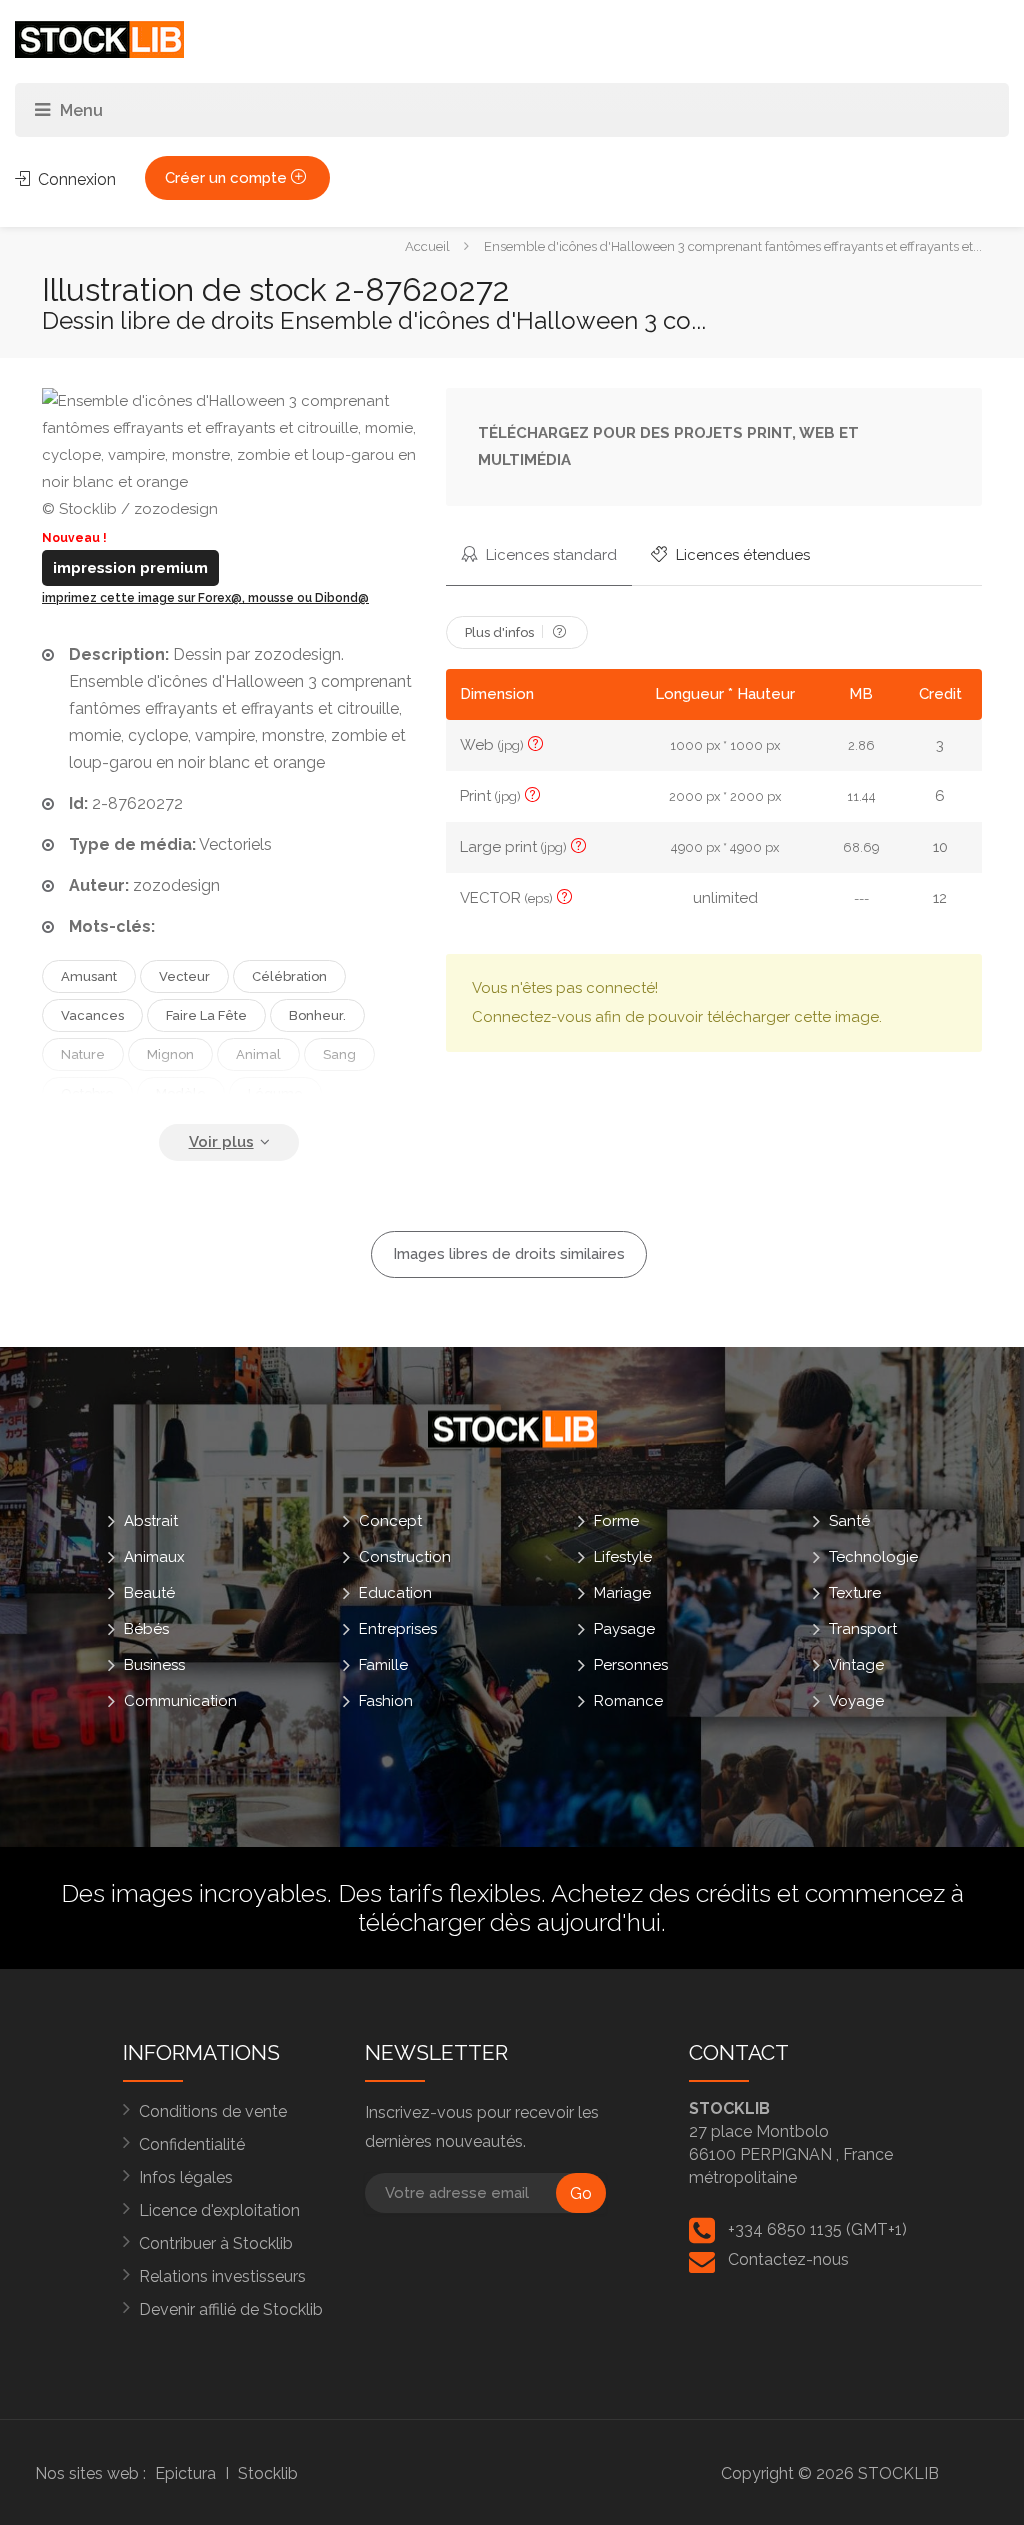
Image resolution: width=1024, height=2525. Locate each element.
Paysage (624, 1629)
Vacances (92, 1015)
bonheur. (317, 1015)
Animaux (154, 1557)
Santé (849, 1521)
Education (395, 1593)
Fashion (386, 1701)
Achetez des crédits (661, 1893)
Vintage (856, 1665)
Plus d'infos (501, 632)
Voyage (856, 1701)
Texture (855, 1593)
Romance (628, 1701)
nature (83, 1054)
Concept (390, 1521)
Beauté (149, 1593)
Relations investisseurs (222, 2276)
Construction (405, 1557)
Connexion (75, 179)
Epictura (185, 2473)
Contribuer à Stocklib (216, 2243)
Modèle (181, 1093)
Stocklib (268, 2473)
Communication (180, 1701)
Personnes (631, 1665)
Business (154, 1665)
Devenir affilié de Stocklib (231, 2309)
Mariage (622, 1593)
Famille (383, 1665)
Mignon (170, 1054)
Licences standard (549, 555)
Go (581, 2193)
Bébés (146, 1629)
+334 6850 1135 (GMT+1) (817, 2229)
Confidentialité (192, 2144)
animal (258, 1054)
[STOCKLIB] (99, 38)
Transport (863, 1629)
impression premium (130, 568)
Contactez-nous (788, 2259)
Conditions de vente (213, 2111)
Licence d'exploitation (219, 2210)
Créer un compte (228, 178)
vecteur (184, 976)
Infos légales (186, 2177)
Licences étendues (741, 555)
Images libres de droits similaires (509, 1254)
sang (339, 1054)
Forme (616, 1521)
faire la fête (206, 1015)
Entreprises (398, 1629)
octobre (87, 1093)
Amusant (89, 976)
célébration (289, 976)
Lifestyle (623, 1557)
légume (275, 1093)
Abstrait (151, 1521)
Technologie (873, 1557)
